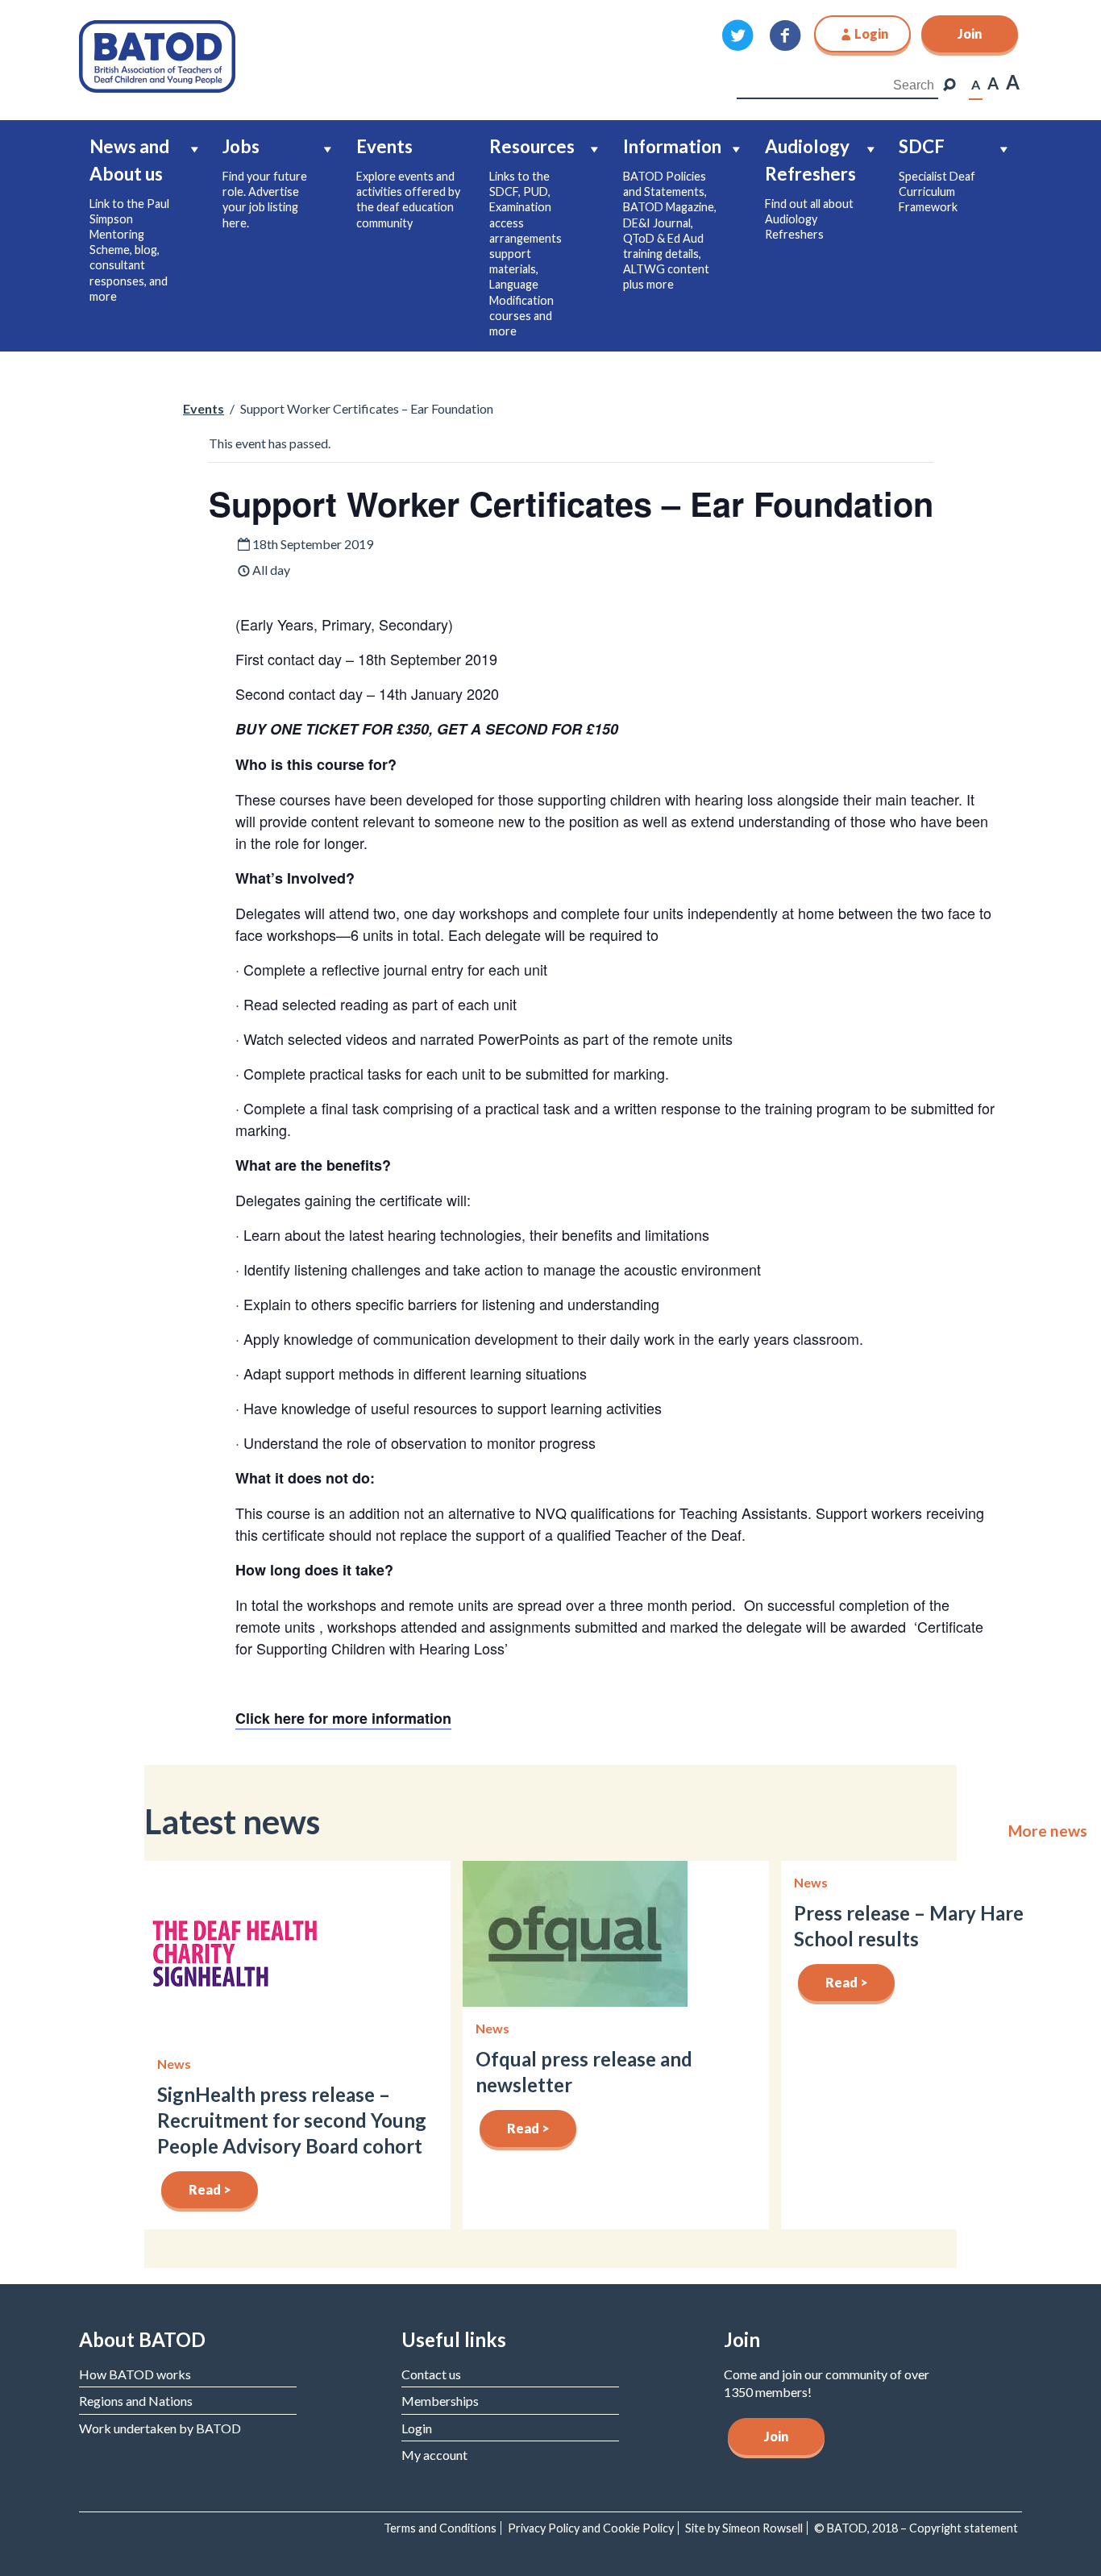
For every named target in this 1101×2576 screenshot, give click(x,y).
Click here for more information (343, 1718)
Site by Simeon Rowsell (744, 2528)
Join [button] (970, 33)
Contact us (431, 2374)
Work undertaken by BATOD (160, 2428)
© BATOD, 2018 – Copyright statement (916, 2528)
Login (417, 2428)
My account (434, 2455)
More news (1048, 1831)
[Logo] (157, 54)
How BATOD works (135, 2374)
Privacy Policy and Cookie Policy (591, 2528)
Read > (210, 2189)
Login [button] (871, 33)
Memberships (440, 2401)
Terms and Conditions (440, 2528)
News (174, 2064)
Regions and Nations (136, 2401)
